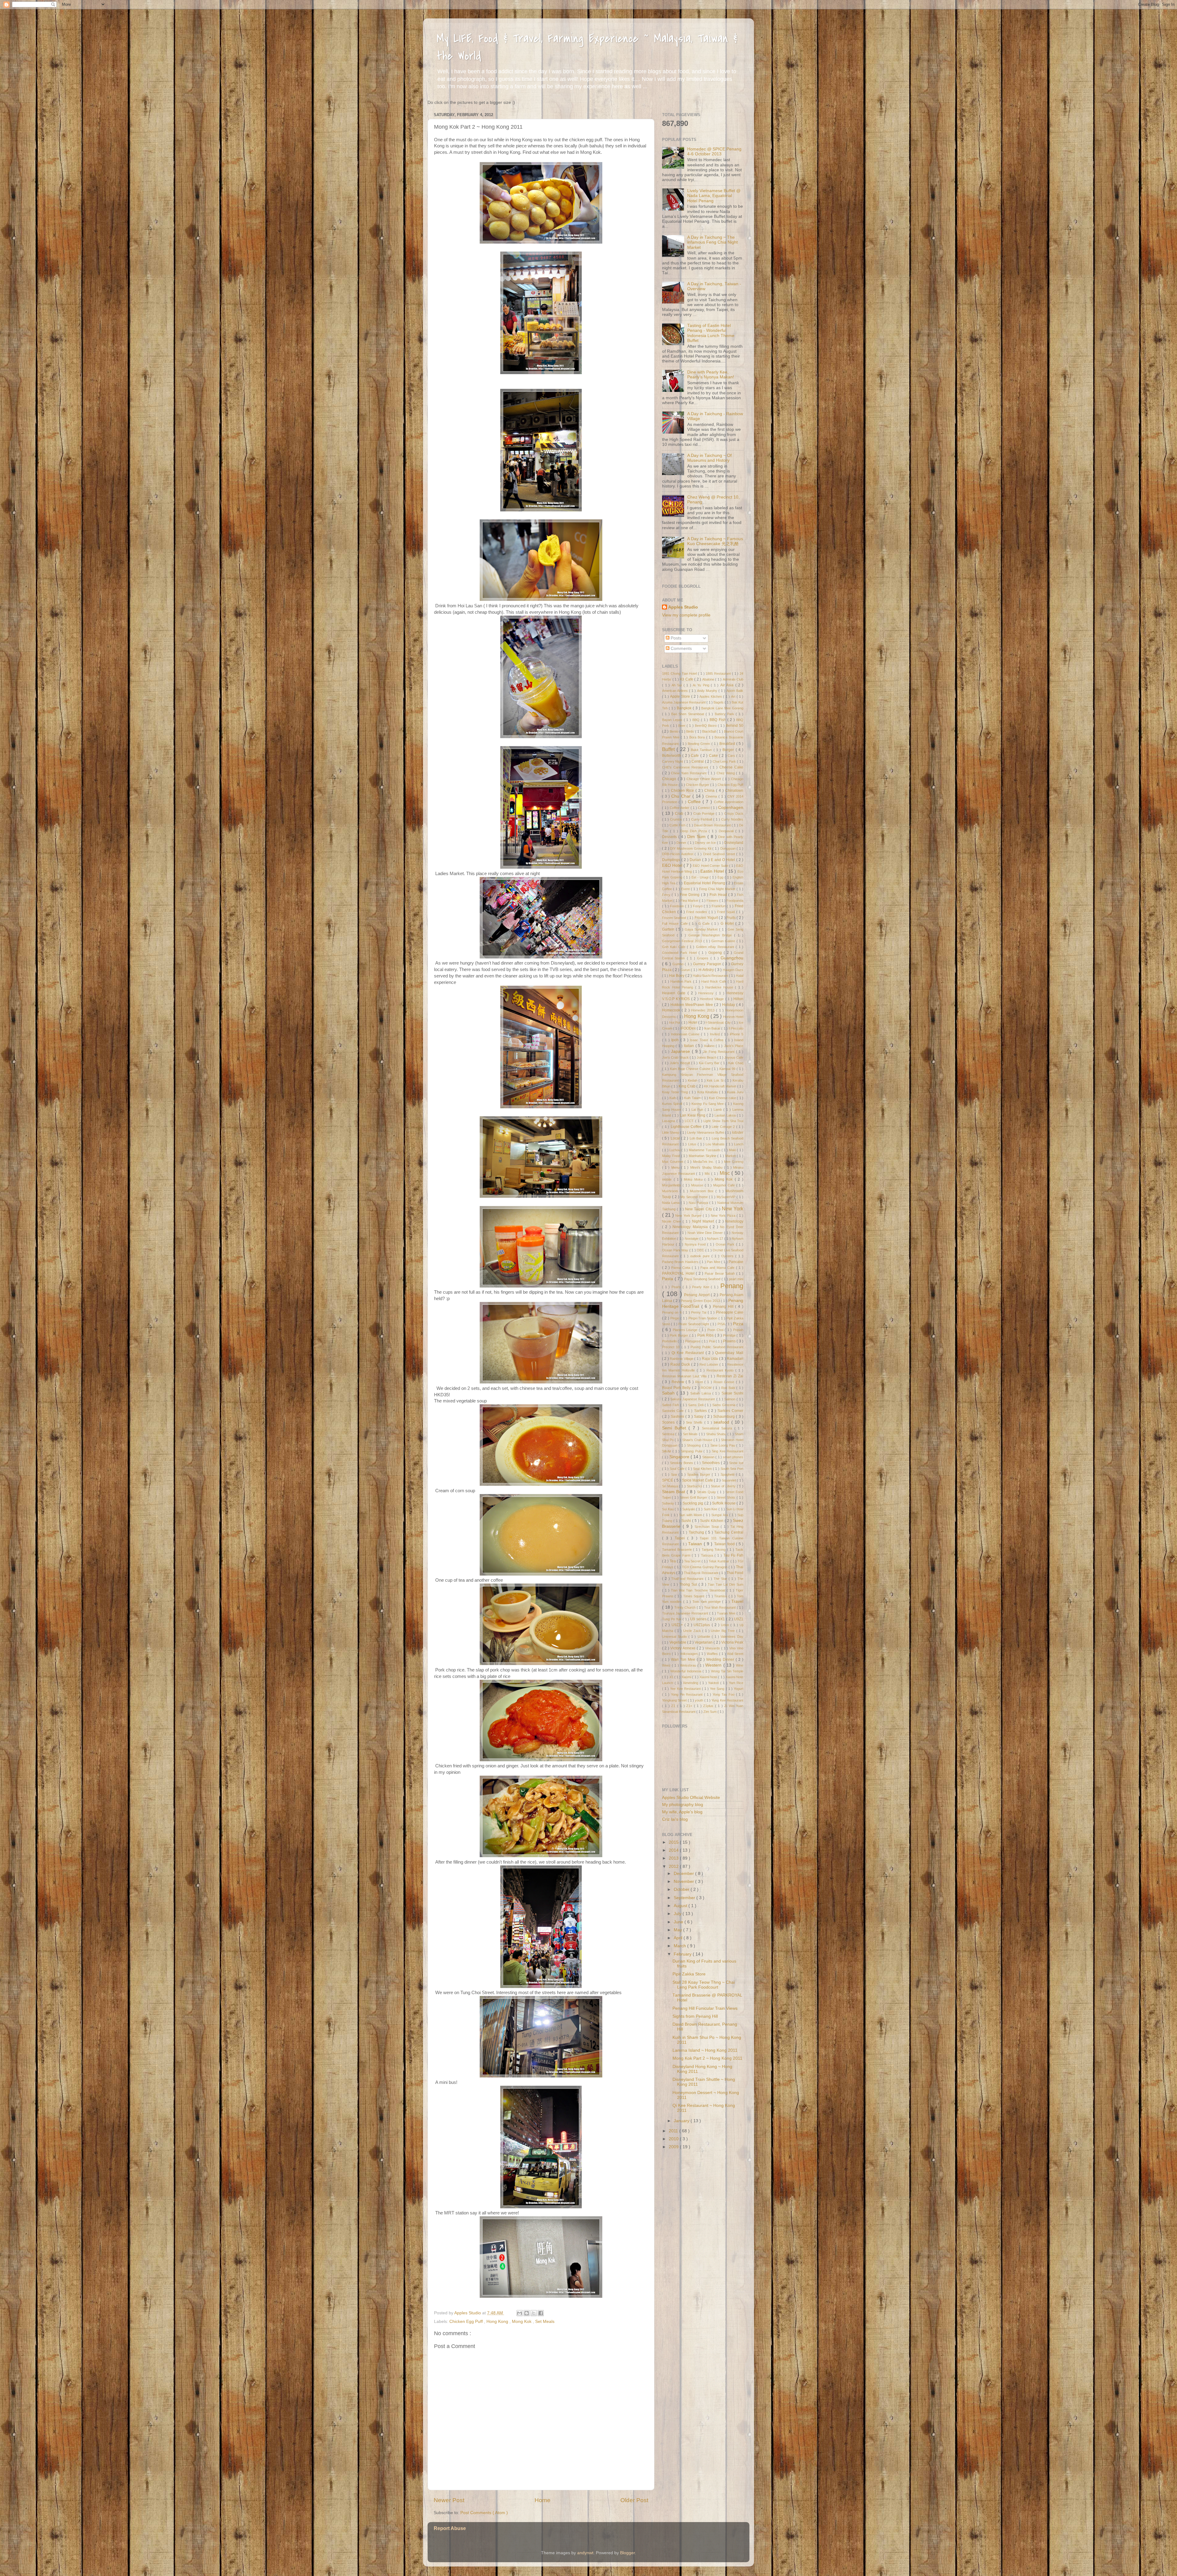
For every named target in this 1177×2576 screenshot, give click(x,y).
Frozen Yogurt (707, 918)
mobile (668, 1179)
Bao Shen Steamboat (688, 714)
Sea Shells (695, 1422)
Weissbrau (689, 1665)
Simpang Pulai (692, 1451)
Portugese (693, 1341)
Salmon (730, 1399)
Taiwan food (725, 1544)
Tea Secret (693, 1561)
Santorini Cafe (674, 1411)
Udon (726, 1625)
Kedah (693, 1080)
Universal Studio (675, 1637)
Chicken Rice (683, 791)
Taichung (697, 1532)
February (683, 1954)
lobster (738, 1132)
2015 (674, 1842)
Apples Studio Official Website (691, 1798)
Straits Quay (707, 1492)
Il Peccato (736, 1028)
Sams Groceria (724, 1405)
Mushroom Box (703, 1191)
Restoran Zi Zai (730, 1376)
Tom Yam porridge (707, 1602)
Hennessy (707, 993)
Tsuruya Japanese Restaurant (686, 1613)
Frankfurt (719, 906)
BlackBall (709, 731)
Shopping (694, 1445)
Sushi (687, 1521)
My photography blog (683, 1805)
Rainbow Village (682, 1359)
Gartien (669, 929)
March (680, 1946)
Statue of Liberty (724, 1486)
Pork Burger (680, 1335)
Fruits (731, 918)
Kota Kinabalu (708, 1092)
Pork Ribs (706, 1335)
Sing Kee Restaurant (728, 1451)
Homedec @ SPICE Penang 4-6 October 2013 (714, 152)
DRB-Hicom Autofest (678, 854)
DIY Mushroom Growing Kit (691, 848)
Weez (667, 1665)
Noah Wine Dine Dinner (706, 1233)
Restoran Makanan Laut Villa (685, 1376)
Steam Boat (674, 1492)
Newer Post (449, 2500)
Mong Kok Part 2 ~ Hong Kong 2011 (707, 2058)
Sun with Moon (691, 1515)
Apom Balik (735, 691)
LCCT (690, 1121)
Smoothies (711, 1463)
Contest (704, 808)
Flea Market (690, 901)
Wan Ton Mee (684, 1660)
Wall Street (735, 1654)
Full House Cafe (676, 924)
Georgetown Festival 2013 (683, 941)
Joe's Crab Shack (676, 1057)
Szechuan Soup (708, 1527)
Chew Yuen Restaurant (689, 773)
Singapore (680, 1457)
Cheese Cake (731, 767)
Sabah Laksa (701, 1393)
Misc (726, 1173)
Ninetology (734, 1221)
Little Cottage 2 (724, 1127)
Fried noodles (697, 912)
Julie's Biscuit (680, 1063)
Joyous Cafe (734, 1057)
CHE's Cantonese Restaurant (686, 767)
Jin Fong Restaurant (719, 1052)
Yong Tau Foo (724, 1694)
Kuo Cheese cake (723, 1098)
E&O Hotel (673, 865)
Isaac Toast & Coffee (708, 1040)
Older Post (634, 2500)
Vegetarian (704, 1642)
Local (676, 1138)
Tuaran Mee (727, 1613)
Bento (674, 731)
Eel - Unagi (701, 877)
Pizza (738, 1324)
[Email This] (520, 2313)
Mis (708, 1174)
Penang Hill (724, 1307)
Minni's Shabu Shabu (707, 1167)
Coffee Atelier (680, 808)
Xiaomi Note (709, 1677)
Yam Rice (736, 1683)
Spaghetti (728, 1474)
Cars (732, 756)
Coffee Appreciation (729, 802)
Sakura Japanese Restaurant (693, 1399)
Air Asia (728, 685)
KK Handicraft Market (721, 1086)
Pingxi (675, 1318)
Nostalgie (692, 1239)
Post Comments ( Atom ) (484, 2513)
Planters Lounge (686, 1330)
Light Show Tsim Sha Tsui (723, 1121)
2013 (674, 1858)
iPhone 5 (737, 1034)
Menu (676, 1167)
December (684, 1874)
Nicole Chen (672, 1221)
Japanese (681, 1051)
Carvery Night (673, 761)
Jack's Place (734, 1046)
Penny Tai (699, 1312)
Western (714, 1665)
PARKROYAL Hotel (679, 1273)
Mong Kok (522, 2322)
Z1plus (709, 1706)
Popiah (738, 1330)
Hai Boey (677, 976)
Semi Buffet (675, 1428)
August (681, 1906)
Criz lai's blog (675, 1819)
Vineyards (713, 1648)
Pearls (677, 1287)
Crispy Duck (734, 814)
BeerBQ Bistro (706, 726)
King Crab (688, 1086)
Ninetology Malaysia (691, 1227)
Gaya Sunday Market (702, 929)
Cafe (695, 756)
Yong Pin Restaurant (688, 1694)
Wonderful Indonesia (686, 1671)
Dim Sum (697, 837)
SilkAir (667, 1451)
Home (543, 2500)
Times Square (695, 1596)
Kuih (673, 1098)
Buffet (669, 749)
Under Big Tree (723, 1631)
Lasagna (669, 1121)
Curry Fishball (702, 819)
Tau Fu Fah (733, 1555)
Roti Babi (729, 1388)
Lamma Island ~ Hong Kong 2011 (705, 2050)
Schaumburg (725, 1417)
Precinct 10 (672, 1347)
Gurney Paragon (708, 964)
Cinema (712, 796)
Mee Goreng (734, 1162)
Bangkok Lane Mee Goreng (722, 708)
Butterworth (672, 756)
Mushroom (671, 1191)
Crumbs (677, 819)
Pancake (736, 1262)
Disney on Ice (706, 843)
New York (733, 1208)
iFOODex (689, 1028)
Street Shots (727, 1497)
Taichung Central (729, 1532)
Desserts (670, 837)
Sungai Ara (720, 1515)
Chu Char (682, 796)
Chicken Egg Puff (467, 2322)
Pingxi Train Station (704, 1318)
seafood (722, 1422)
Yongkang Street (675, 1700)
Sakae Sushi (732, 1393)
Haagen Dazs (733, 970)
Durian (696, 860)
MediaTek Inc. (704, 1162)
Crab (680, 814)
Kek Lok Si (716, 1080)
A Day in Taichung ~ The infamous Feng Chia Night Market (712, 242)
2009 (674, 2147)
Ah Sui (678, 685)
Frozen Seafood (675, 918)
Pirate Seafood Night (694, 1324)
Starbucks (695, 1486)
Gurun (686, 970)
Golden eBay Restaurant (716, 947)
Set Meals (545, 2322)
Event (686, 889)
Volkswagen (689, 1654)
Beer (682, 726)
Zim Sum (710, 1712)
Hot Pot (675, 1022)
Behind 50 (735, 726)
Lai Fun (698, 1110)
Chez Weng (726, 773)
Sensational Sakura (718, 1428)
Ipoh (676, 1040)
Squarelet (729, 1480)
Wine (740, 1665)
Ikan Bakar (713, 1028)
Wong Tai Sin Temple (727, 1671)
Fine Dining (690, 895)
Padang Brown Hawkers (681, 1262)
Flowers (713, 901)
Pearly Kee (701, 1287)
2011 (674, 2131)
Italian (689, 1046)
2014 (674, 1850)
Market (731, 1156)
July (678, 1914)
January (682, 2121)
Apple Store (681, 696)
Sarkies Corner (730, 1411)
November (684, 1882)
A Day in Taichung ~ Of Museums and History (709, 458)
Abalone (709, 679)
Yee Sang (718, 1689)
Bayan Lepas (673, 720)
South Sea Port (732, 1469)
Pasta (668, 1279)
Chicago (670, 779)
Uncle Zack (693, 1631)
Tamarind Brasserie (678, 1550)
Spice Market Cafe (698, 1480)
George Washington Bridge (711, 935)
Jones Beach (707, 1057)
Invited (716, 1034)
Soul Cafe (678, 1469)
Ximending (691, 1683)
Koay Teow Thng (676, 1092)
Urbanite (705, 1637)
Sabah (669, 1393)
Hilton (738, 999)
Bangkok (685, 708)
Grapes (704, 958)
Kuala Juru (735, 1092)
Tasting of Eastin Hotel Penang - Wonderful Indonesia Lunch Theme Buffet (711, 333)
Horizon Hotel (733, 1017)
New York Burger (689, 1216)
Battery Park (725, 714)
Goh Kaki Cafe (674, 947)
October (682, 1889)
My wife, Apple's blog (682, 1812)
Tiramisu (721, 1596)
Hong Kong (498, 2322)
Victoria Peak (732, 1642)
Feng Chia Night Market (718, 889)
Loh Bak (697, 1138)
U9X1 (721, 1619)
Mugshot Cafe (725, 1185)
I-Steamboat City (718, 1022)
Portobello (670, 1341)
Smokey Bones (682, 1463)
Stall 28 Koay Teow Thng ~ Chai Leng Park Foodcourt (704, 1985)
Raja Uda (710, 1359)
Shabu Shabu (717, 1434)
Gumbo (679, 964)
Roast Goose (725, 1382)
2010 (674, 2139)
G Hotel (728, 924)
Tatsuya (708, 1555)
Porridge (730, 1335)
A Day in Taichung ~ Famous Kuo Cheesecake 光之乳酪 (715, 541)
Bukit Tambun (702, 750)
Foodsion (678, 906)
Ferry (667, 895)
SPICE (668, 1480)
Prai (712, 1341)
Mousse (698, 1185)
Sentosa (669, 1434)
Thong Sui (689, 1584)
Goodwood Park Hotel (680, 953)
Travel (737, 1601)
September (685, 1898)
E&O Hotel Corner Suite (711, 866)
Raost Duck (681, 1364)
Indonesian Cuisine (686, 1034)
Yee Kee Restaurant (686, 1689)
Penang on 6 (672, 1312)
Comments (681, 649)
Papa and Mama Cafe (718, 1268)
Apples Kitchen (711, 696)
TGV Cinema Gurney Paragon (705, 1567)
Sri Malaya (670, 1486)
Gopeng (716, 953)
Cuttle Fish (678, 825)
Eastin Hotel (713, 871)
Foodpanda (735, 901)
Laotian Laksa (726, 1115)
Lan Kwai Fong (693, 1115)
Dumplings (672, 860)
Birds (691, 731)
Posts (675, 638)
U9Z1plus (703, 1625)
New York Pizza (724, 1216)
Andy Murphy (708, 691)
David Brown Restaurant (713, 825)
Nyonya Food (696, 1244)
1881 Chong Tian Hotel (680, 673)
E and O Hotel (724, 860)
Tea (673, 1561)
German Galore (724, 941)
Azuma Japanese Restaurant (684, 702)
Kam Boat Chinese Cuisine (691, 1069)
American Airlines (676, 691)
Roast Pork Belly (677, 1388)
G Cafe (705, 924)
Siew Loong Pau (724, 1445)
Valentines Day (732, 1637)
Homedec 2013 (704, 1010)
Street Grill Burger (694, 1497)
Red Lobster (709, 1364)
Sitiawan (709, 1457)
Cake (714, 756)
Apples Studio (683, 607)
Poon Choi (716, 1330)
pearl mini (736, 1279)
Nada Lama (671, 1203)
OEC (701, 1250)
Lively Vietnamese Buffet (706, 1132)
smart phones (733, 1457)
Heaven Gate (675, 993)
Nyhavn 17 (716, 1239)
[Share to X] (534, 2313)
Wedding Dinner (721, 1660)
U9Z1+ (678, 1625)
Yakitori (714, 1683)
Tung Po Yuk (672, 1619)
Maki (733, 1150)
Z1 (674, 1706)
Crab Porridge (705, 814)
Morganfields (672, 1185)
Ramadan (735, 1359)
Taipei (681, 1538)
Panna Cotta (682, 1268)
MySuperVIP (727, 1197)
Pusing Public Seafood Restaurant (717, 1347)
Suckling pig (693, 1503)
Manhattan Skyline (703, 1156)
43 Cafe (687, 679)
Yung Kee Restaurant (727, 1700)
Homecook (672, 1010)
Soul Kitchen (703, 1469)
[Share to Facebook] (541, 2313)
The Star (721, 1579)
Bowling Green (699, 744)
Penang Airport (697, 1295)
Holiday (729, 1005)
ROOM (707, 1388)
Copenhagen (731, 808)
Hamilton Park (682, 981)
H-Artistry (707, 970)
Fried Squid (727, 912)
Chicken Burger (698, 785)
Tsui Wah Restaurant (720, 1607)
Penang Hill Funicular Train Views (705, 2008)
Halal (740, 976)
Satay (699, 1417)
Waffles (713, 1654)
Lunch (739, 1144)
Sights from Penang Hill (695, 2016)
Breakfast (728, 744)
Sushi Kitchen (712, 1521)
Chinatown (734, 791)
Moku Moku (694, 1179)
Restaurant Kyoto (721, 1370)
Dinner (682, 843)
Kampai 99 (728, 1069)
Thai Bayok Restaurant (702, 1573)
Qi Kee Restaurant (689, 1353)
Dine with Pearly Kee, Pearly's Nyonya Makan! (711, 375)
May (678, 1930)
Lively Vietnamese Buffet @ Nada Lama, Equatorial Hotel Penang (714, 196)
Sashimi (678, 1417)
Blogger (627, 2553)
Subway (668, 1503)
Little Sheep (671, 1132)
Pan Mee (714, 1262)
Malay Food (672, 1156)
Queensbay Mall (729, 1353)
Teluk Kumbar (719, 1561)
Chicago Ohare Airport (704, 779)
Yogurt (739, 1689)
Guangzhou (732, 958)
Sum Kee (711, 1509)
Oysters (728, 1256)
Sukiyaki (689, 1509)
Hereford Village (712, 999)
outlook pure (701, 1256)
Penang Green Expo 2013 (701, 1301)
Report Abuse (450, 2528)
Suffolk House (724, 1503)
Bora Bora (698, 737)
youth (699, 1700)
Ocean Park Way (676, 1250)
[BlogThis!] (527, 2313)
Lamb (718, 1110)
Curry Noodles (732, 819)
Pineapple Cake (730, 1312)
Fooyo (698, 906)
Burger (729, 750)
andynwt (585, 2553)
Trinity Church (686, 1607)
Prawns (730, 1341)
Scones (669, 1422)
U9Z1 (739, 1619)
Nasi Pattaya (699, 1203)
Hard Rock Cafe (714, 981)
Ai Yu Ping (702, 685)
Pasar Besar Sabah (720, 1273)
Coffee (695, 802)
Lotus (693, 1144)
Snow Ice (736, 1463)
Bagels (719, 702)
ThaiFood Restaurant (688, 1579)
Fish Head (719, 895)
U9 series (699, 1619)
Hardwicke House (720, 987)
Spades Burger (699, 1474)
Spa (675, 1474)
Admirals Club (733, 679)
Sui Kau (668, 1509)
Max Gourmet (673, 1162)
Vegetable (678, 1642)
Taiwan (696, 1544)
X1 (672, 1677)
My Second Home (695, 1197)
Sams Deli (696, 1405)
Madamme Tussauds (705, 1150)
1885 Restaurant (719, 673)
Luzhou (675, 1150)
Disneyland (734, 843)
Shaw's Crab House (698, 1440)
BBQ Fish (718, 720)
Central (698, 761)
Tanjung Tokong (714, 1550)
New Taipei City (699, 1209)
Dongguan (729, 848)
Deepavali (727, 831)
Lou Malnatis (716, 1144)
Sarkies (701, 1411)
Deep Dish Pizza (694, 831)
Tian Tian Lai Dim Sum (726, 1584)
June (679, 1922)
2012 (674, 1867)
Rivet (700, 1382)
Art (734, 696)
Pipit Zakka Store (689, 1974)
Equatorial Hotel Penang (705, 883)
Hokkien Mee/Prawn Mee (692, 1005)
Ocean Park (726, 1244)
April (679, 1938)
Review (679, 1382)
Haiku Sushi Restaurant (711, 976)
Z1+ (690, 1706)
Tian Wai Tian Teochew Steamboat (699, 1590)
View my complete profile (686, 615)
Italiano (710, 1046)
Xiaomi (687, 1677)
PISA (722, 1324)
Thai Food (735, 1573)
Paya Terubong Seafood (703, 1279)
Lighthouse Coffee (687, 1127)
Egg (721, 877)
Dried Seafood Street (720, 854)
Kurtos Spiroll (673, 1104)
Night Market (704, 1221)
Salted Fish (671, 1405)
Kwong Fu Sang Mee (708, 1104)
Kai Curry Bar (710, 1063)
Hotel (693, 1022)
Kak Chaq (736, 1063)
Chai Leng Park (725, 761)
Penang (732, 1286)
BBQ (697, 720)
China (710, 791)
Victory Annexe (684, 1648)
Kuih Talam (693, 1098)
